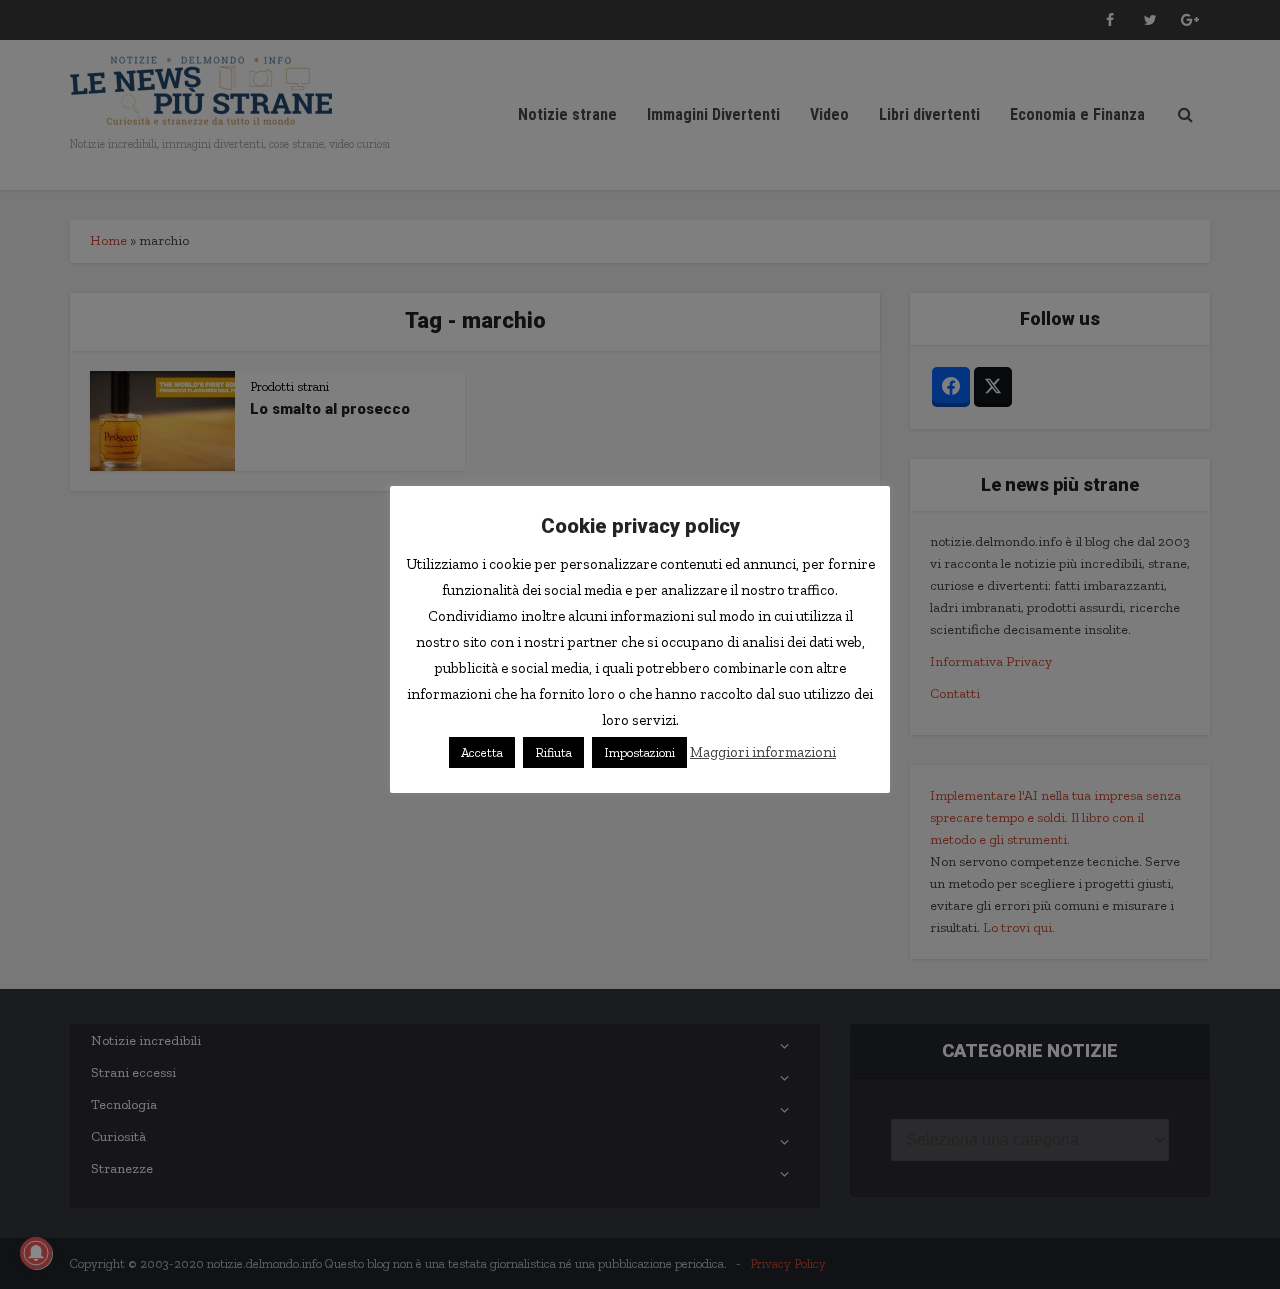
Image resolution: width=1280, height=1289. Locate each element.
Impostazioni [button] (639, 752)
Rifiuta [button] (553, 752)
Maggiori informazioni (763, 752)
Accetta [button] (482, 752)
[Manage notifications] (36, 1253)
